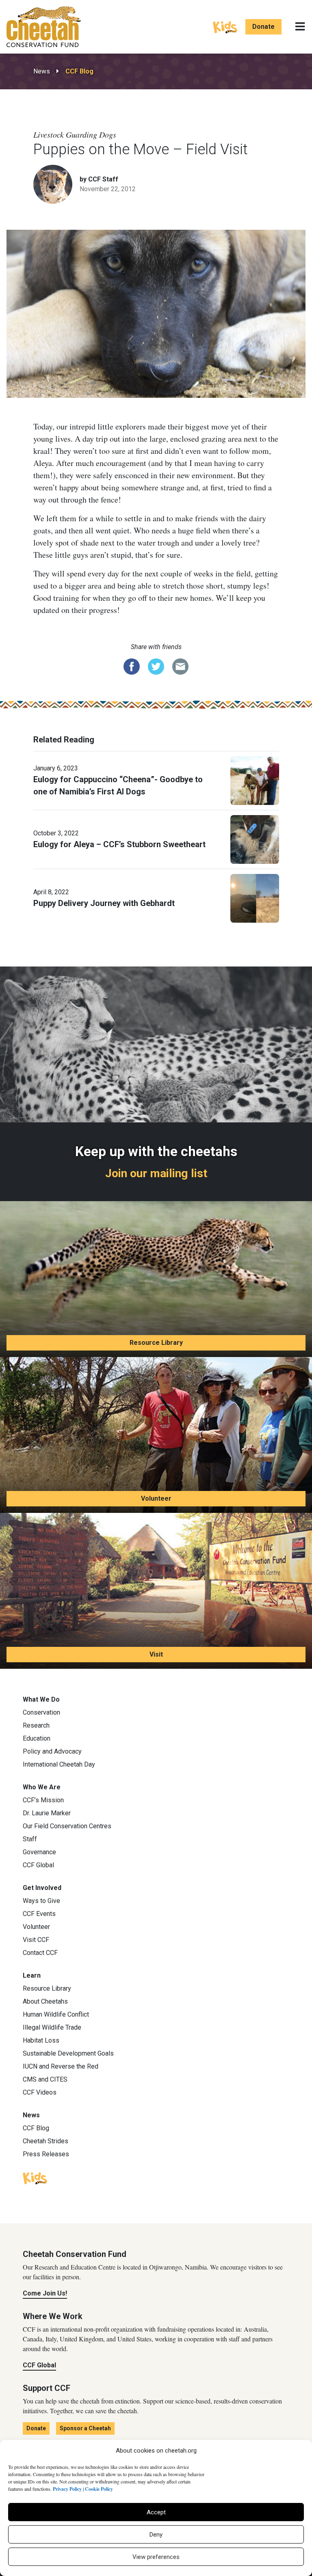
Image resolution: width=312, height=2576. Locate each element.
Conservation (41, 1712)
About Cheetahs (45, 2001)
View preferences (156, 2557)
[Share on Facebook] (132, 666)
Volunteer (156, 1498)
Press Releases (46, 2154)
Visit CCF (36, 1940)
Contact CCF (40, 1953)
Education (37, 1738)
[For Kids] (225, 26)
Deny (156, 2535)
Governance (39, 1852)
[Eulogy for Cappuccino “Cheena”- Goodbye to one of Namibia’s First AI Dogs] (255, 780)
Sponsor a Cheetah (85, 2428)
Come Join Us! (45, 2293)
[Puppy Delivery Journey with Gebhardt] (255, 898)
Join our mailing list (156, 1173)
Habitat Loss (41, 2040)
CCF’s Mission (43, 1800)
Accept (156, 2512)
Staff (30, 1839)
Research (36, 1725)
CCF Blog (79, 71)
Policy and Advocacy (52, 1751)
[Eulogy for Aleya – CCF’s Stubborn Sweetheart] (255, 839)
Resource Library (156, 1343)
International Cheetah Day (59, 1764)
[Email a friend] (180, 666)
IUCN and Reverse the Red (61, 2066)
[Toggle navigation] (300, 27)
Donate (263, 27)
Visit (156, 1654)
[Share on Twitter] (156, 666)
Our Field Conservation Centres (67, 1826)
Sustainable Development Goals (68, 2053)
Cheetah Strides (45, 2141)
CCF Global (38, 1865)
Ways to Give (41, 1901)
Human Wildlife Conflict (56, 2014)
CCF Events (39, 1914)
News (42, 71)
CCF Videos (40, 2092)
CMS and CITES (45, 2079)
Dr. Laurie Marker (47, 1813)
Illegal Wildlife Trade (52, 2027)
